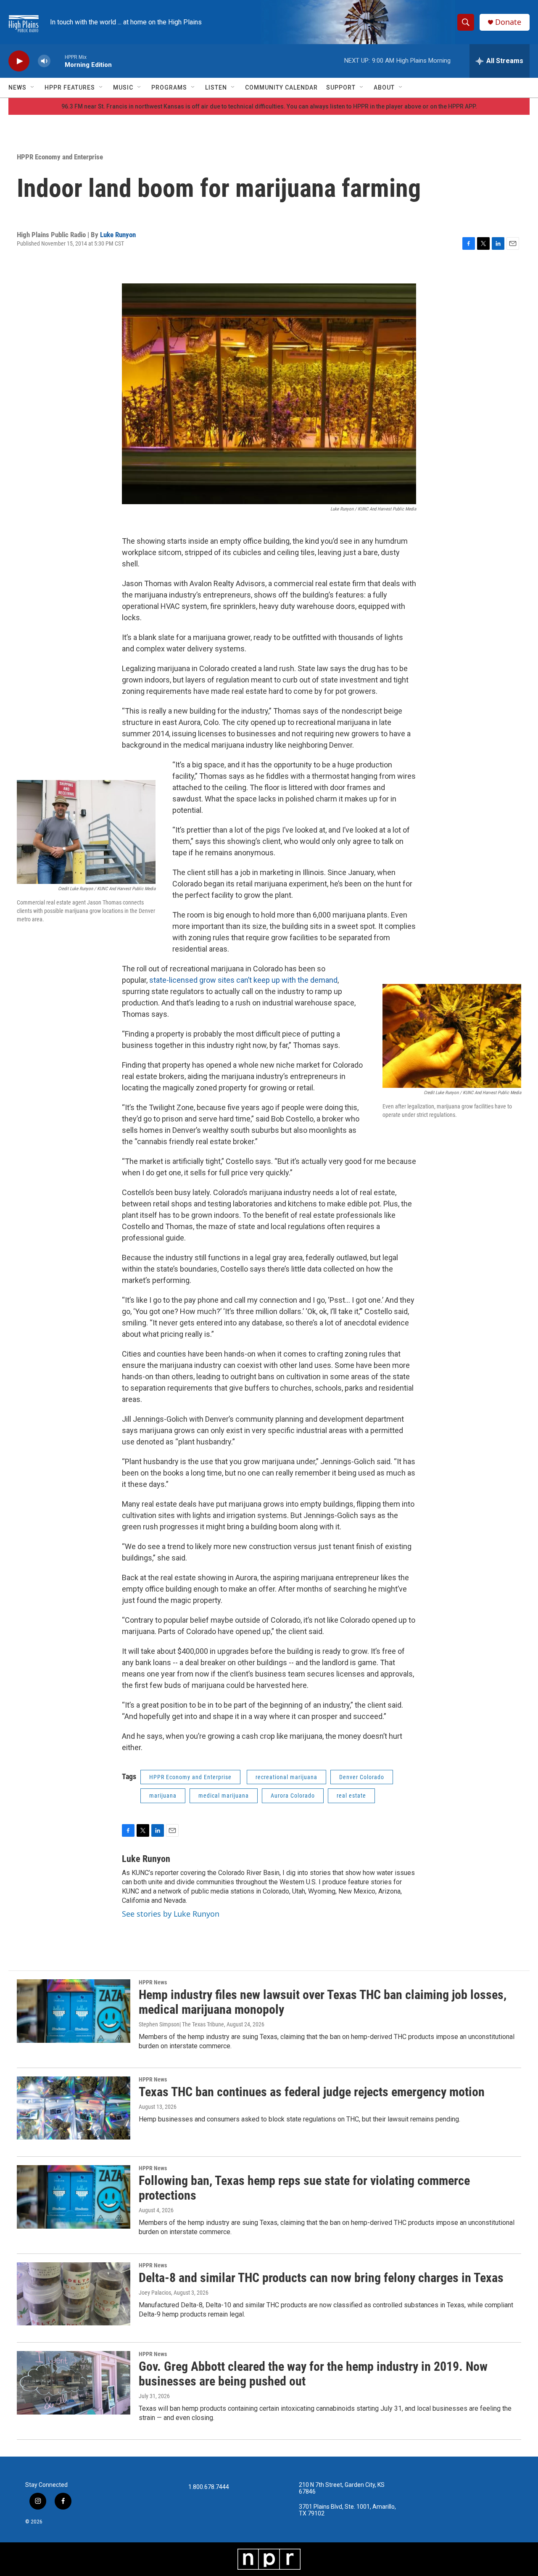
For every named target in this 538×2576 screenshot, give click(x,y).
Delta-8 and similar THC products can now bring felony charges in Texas (321, 2278)
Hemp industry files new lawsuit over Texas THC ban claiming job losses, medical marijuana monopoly (323, 2002)
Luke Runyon (118, 235)
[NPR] (269, 2559)
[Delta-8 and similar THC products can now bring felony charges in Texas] (74, 2294)
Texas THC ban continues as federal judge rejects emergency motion (312, 2092)
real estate (351, 1796)
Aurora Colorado (293, 1796)
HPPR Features (70, 87)
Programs (169, 87)
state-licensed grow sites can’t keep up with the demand (243, 980)
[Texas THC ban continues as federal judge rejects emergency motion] (74, 2108)
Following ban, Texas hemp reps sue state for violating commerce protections (304, 2188)
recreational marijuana (286, 1777)
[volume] (44, 61)
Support (341, 87)
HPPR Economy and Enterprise (60, 157)
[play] (19, 61)
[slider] (58, 61)
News (17, 87)
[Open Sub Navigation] (33, 87)
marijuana (163, 1796)
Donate (508, 22)
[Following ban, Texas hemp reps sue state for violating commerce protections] (74, 2197)
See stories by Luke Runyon (171, 1914)
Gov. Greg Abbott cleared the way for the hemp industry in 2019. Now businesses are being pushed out (313, 2374)
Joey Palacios (155, 2293)
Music (123, 87)
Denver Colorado (362, 1777)
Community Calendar (281, 87)
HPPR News (153, 1982)
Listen (216, 87)
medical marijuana (224, 1796)
